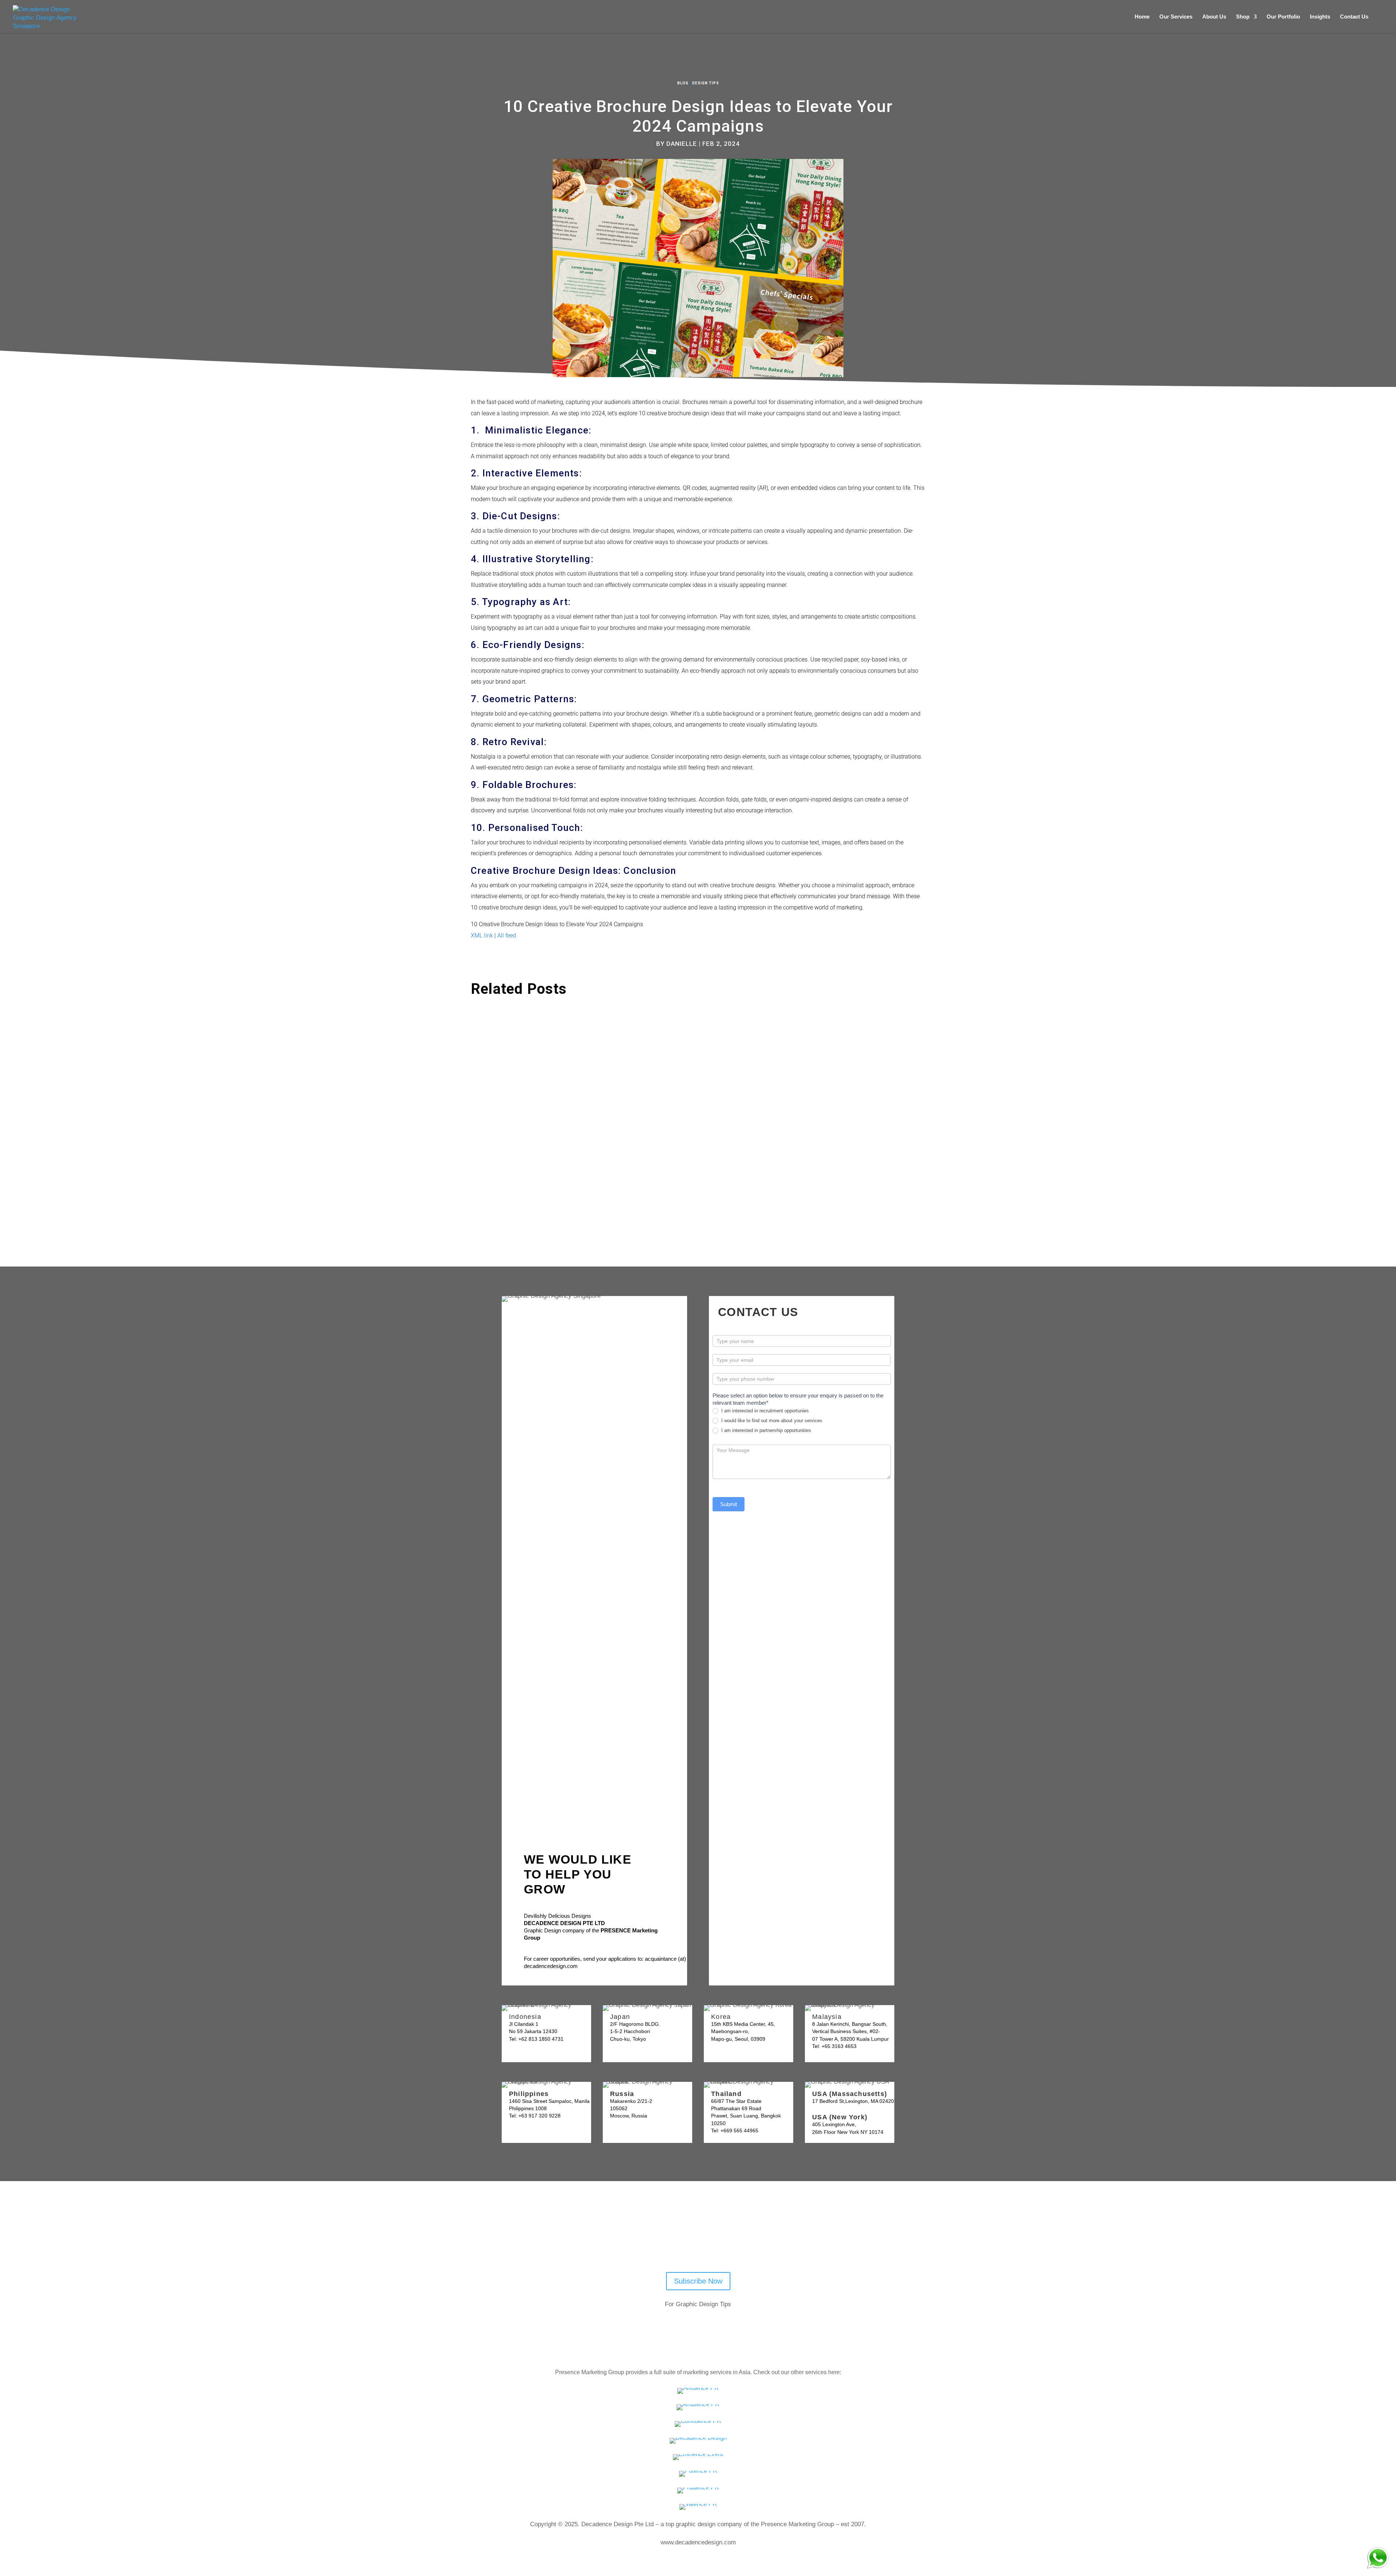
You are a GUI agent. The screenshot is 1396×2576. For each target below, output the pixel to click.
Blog (683, 83)
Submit (729, 1504)
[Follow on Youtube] (673, 2244)
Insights (1320, 17)
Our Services (1176, 17)
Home (1142, 17)
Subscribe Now (698, 2281)
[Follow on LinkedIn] (711, 2244)
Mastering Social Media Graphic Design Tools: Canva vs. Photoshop (590, 1107)
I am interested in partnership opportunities (765, 1430)
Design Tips (706, 83)
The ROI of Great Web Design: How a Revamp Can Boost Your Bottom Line (601, 1183)
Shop (1243, 17)
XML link (482, 935)
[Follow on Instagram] (730, 2244)
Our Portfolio (1283, 17)
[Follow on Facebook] (692, 2244)
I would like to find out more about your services (771, 1421)
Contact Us (1354, 17)
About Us (1214, 17)
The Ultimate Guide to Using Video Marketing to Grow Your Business (591, 1030)
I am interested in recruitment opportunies (764, 1411)
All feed (507, 935)
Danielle (682, 144)
